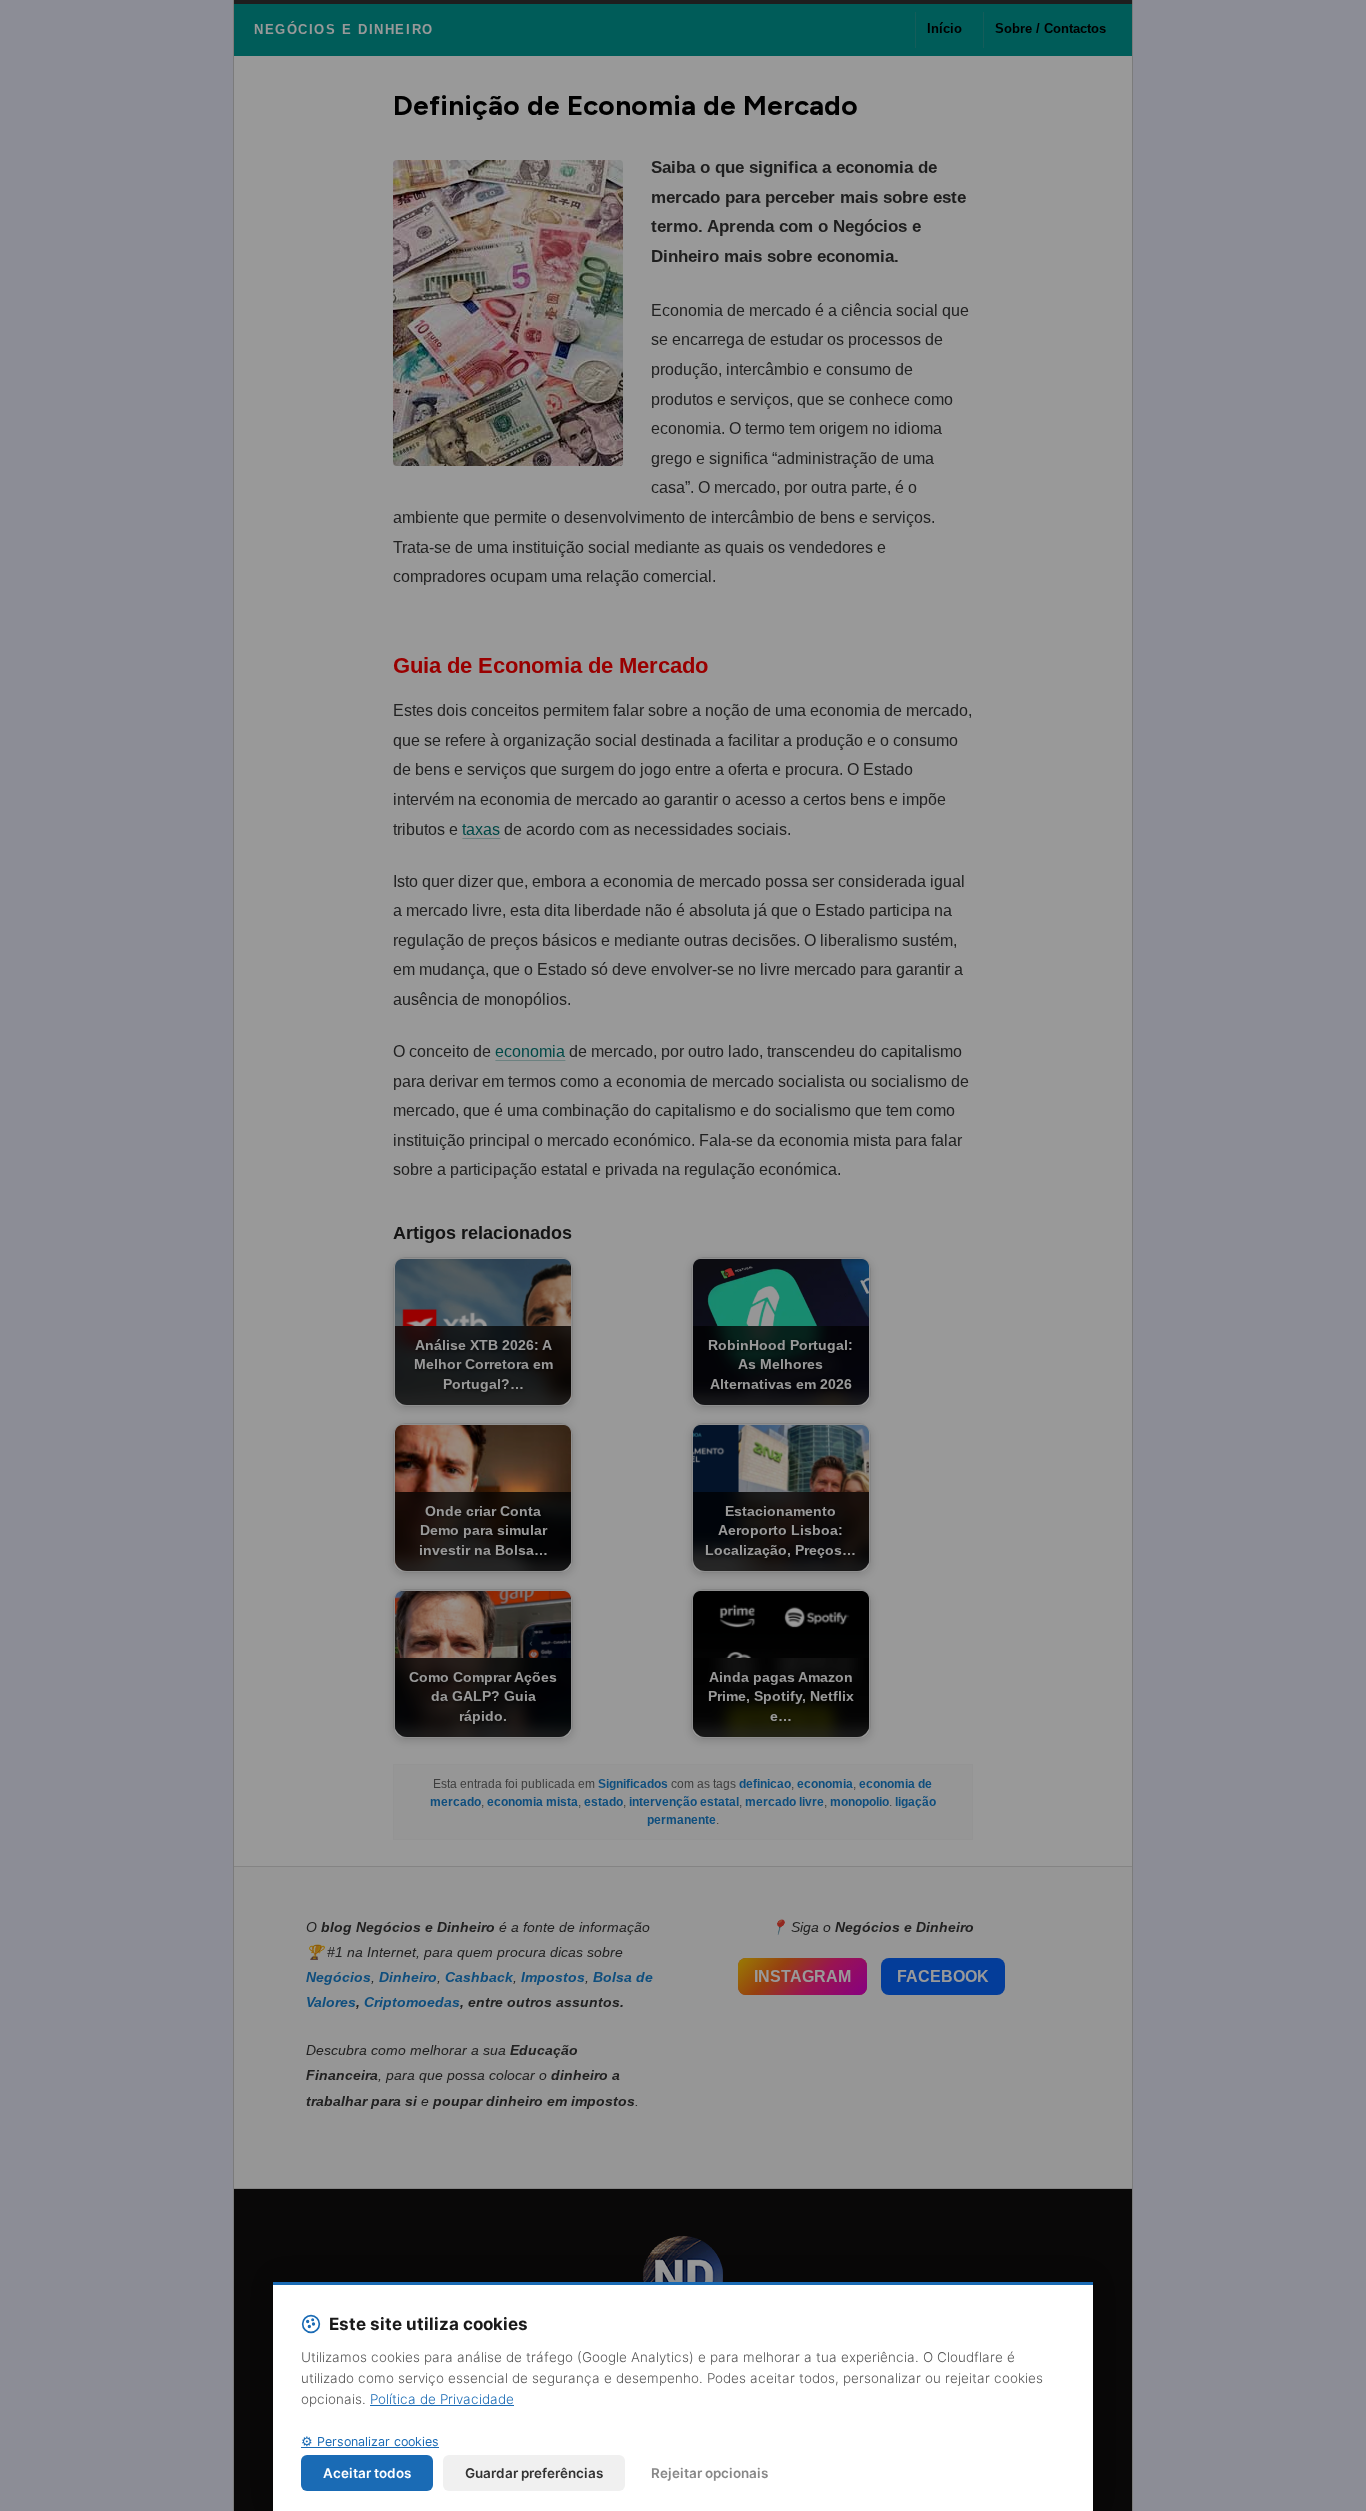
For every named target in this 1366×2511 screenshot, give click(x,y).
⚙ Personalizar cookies (370, 2441)
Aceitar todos (367, 2473)
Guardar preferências (534, 2473)
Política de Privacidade (442, 2399)
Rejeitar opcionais (709, 2473)
